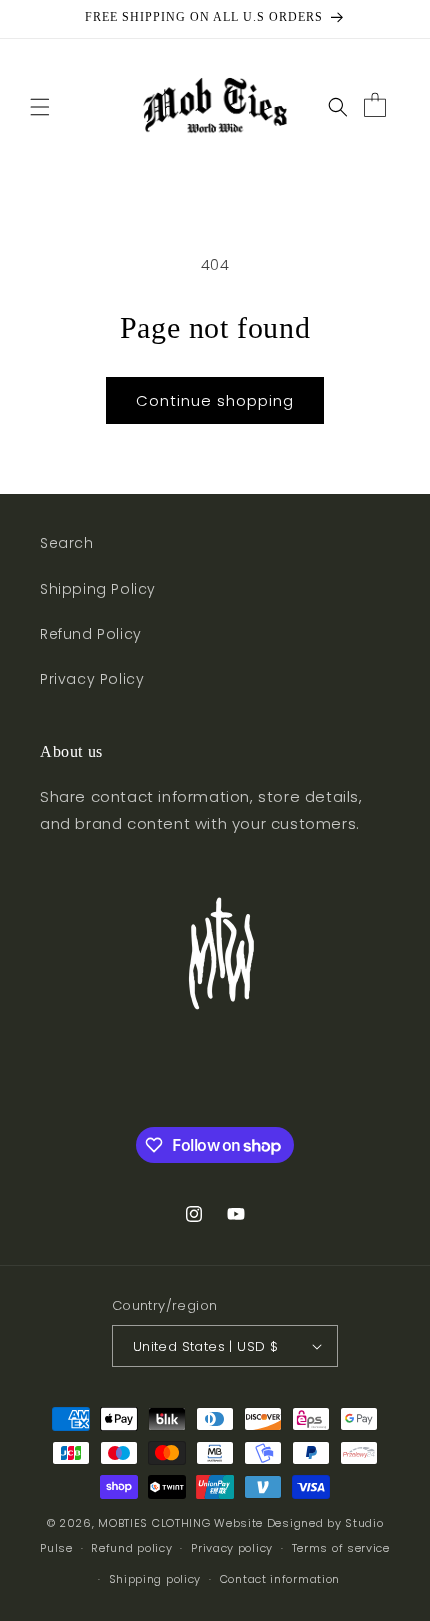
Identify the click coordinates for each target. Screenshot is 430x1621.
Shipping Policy (98, 589)
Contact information (280, 1579)
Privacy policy (232, 1548)
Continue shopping (215, 400)
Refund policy (131, 1548)
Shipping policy (155, 1579)
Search (67, 543)
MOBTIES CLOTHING (154, 1523)
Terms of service (341, 1548)
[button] (40, 107)
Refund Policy (91, 634)
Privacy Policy (92, 679)
